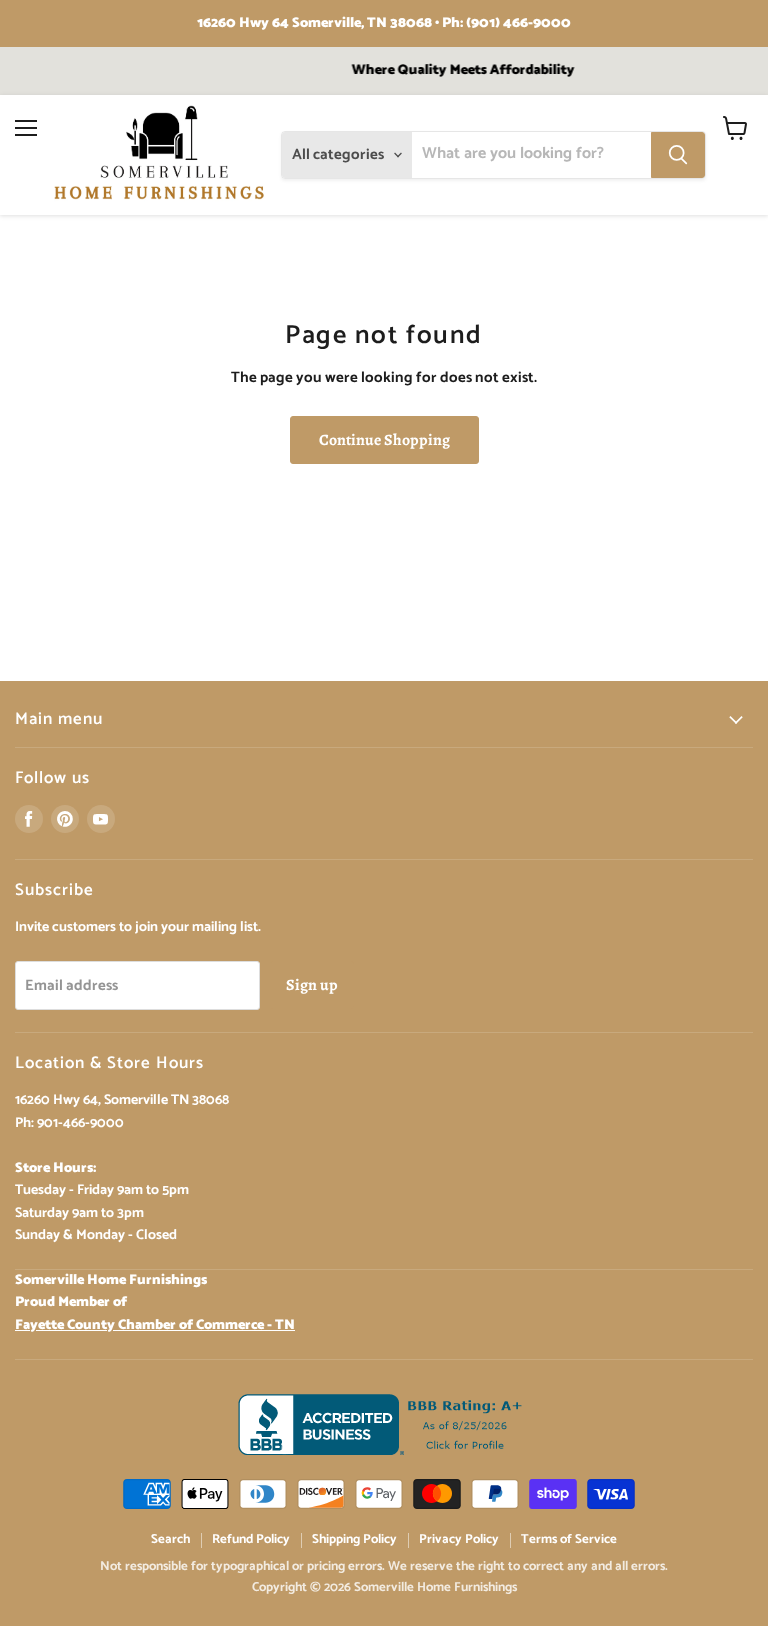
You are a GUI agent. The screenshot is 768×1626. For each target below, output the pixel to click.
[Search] (678, 155)
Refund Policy (251, 1539)
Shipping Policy (354, 1539)
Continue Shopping (384, 439)
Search (170, 1539)
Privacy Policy (459, 1539)
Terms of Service (569, 1539)
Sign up (312, 984)
